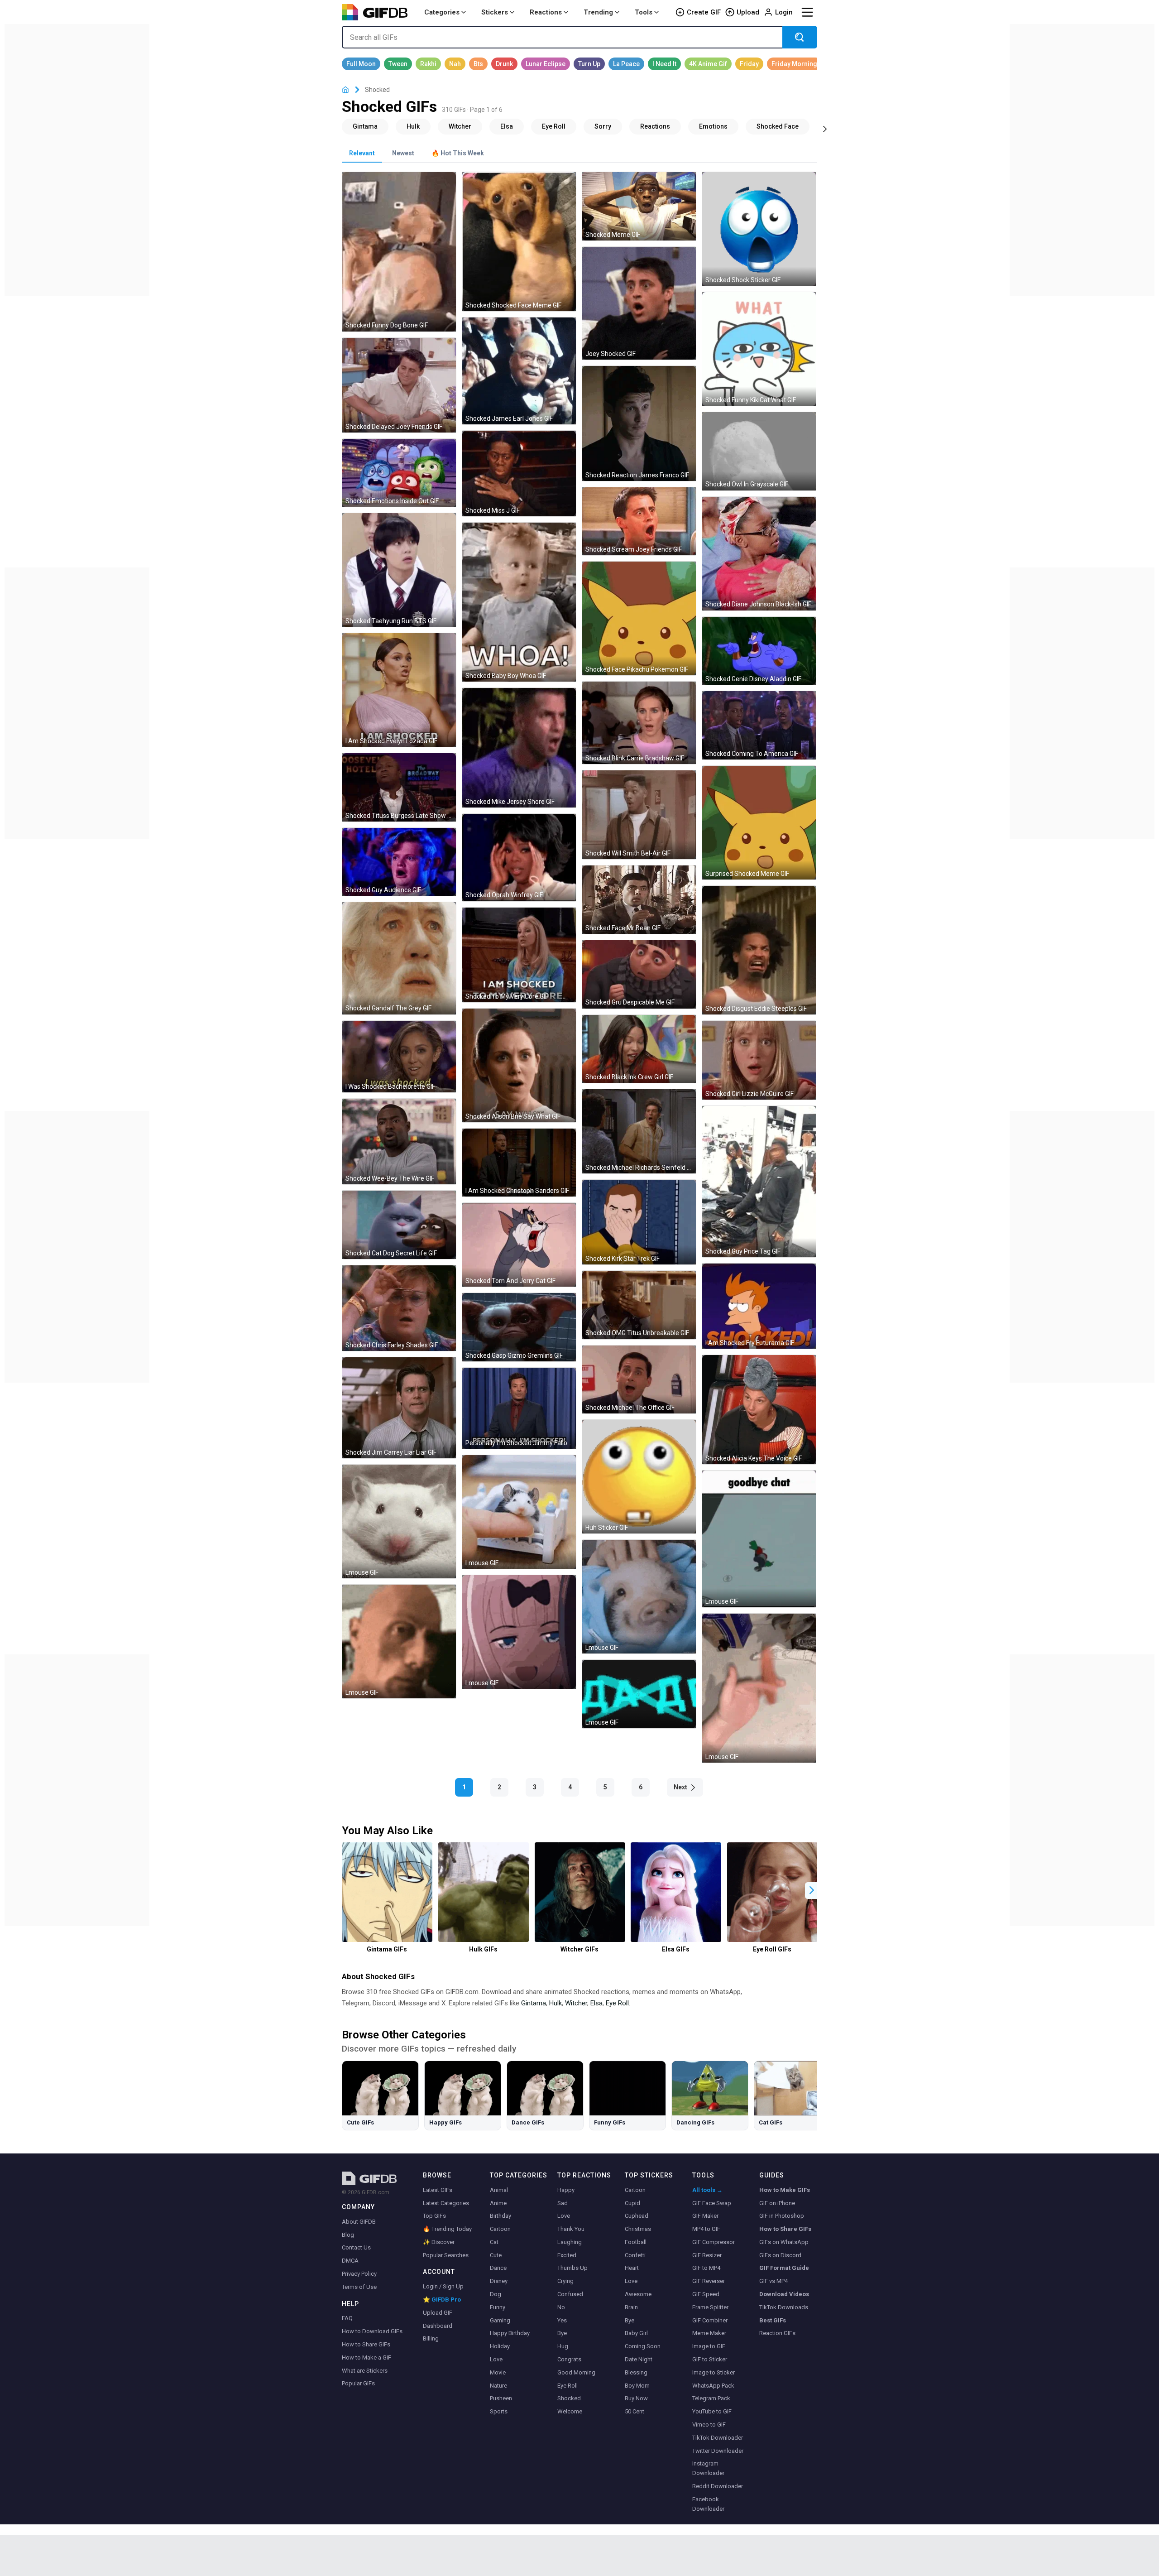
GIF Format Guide (784, 2268)
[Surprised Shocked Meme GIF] (759, 823)
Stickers (495, 12)
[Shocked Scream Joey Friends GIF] (639, 521)
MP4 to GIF (706, 2229)
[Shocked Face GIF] (778, 126)
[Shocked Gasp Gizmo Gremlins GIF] (519, 1327)
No (561, 2307)
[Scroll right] (825, 128)
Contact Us (356, 2247)
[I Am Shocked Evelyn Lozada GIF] (399, 690)
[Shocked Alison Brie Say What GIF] (519, 1065)
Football (636, 2242)
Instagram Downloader (708, 2468)
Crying (565, 2281)
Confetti (635, 2255)
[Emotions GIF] (713, 126)
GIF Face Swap (712, 2203)
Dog (496, 2294)
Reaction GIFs (777, 2333)
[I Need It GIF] (664, 64)
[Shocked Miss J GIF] (519, 473)
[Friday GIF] (749, 64)
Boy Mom (637, 2386)
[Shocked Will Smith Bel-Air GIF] (639, 815)
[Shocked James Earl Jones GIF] (519, 371)
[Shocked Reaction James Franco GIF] (639, 423)
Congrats (569, 2359)
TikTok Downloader (718, 2438)
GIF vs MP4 (773, 2281)
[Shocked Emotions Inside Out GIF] (399, 473)
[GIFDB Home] (345, 90)
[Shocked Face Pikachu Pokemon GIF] (639, 618)
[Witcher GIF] (460, 126)
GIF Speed (706, 2294)
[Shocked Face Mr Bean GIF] (639, 900)
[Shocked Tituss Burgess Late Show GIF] (399, 787)
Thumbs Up (572, 2268)
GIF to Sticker (710, 2359)
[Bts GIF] (478, 64)
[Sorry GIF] (603, 126)
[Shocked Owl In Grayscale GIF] (759, 451)
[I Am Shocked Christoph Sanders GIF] (519, 1163)
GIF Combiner (710, 2320)
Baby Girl (636, 2333)
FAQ (347, 2318)
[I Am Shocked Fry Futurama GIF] (759, 1306)
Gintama (534, 2003)
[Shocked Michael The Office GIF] (639, 1380)
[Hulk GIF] (413, 126)
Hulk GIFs (483, 1949)
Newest (403, 153)
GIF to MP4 (706, 2268)
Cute (496, 2255)
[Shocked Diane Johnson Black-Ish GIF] (759, 554)
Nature (498, 2386)
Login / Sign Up (443, 2286)
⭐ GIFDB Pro (442, 2300)
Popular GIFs (358, 2383)
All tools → (707, 2190)
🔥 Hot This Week (458, 153)
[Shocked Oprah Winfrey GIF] (519, 857)
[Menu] (807, 12)
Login (784, 12)
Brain (631, 2307)
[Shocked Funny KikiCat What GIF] (759, 349)
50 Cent (635, 2411)
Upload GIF (438, 2313)
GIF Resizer (707, 2255)
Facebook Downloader (708, 2504)
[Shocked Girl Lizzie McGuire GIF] (759, 1060)
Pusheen (501, 2398)
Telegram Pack (711, 2398)
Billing (431, 2338)
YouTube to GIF (712, 2411)
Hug (563, 2346)
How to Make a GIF (366, 2357)
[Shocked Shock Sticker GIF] (759, 229)
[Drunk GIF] (504, 64)
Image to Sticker (714, 2372)
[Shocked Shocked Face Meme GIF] (519, 242)
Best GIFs (773, 2320)
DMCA (350, 2261)
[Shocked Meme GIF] (639, 206)
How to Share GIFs (366, 2344)
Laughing (570, 2242)
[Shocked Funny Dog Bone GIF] (399, 252)
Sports (499, 2411)
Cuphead (637, 2216)
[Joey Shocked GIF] (639, 303)
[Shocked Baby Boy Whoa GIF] (519, 602)
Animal (499, 2190)
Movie (498, 2372)
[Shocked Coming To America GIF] (759, 725)
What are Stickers (365, 2371)
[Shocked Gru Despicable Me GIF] (639, 974)
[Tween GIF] (398, 64)
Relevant (362, 153)
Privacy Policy (359, 2274)
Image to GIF (709, 2346)
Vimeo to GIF (709, 2425)
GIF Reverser (709, 2281)
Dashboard (438, 2326)
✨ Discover (439, 2242)
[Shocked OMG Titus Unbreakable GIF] (639, 1305)
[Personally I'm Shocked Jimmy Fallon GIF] (519, 1408)
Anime (498, 2203)
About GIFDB (359, 2222)
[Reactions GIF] (655, 126)
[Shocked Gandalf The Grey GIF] (399, 958)
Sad (563, 2203)
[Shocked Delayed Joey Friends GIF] (399, 385)
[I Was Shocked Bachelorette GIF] (399, 1057)
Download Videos (784, 2294)
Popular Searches (446, 2255)
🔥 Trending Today (447, 2229)
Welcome (570, 2411)
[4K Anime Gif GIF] (708, 64)
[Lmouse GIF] (519, 1512)
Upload (748, 12)
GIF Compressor (714, 2242)
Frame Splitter (710, 2307)
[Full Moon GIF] (361, 64)
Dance (498, 2268)
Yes (562, 2320)
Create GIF (704, 12)
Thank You (571, 2229)
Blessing (636, 2372)
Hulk (556, 2003)
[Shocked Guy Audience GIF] (399, 862)
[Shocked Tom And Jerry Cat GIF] (519, 1245)
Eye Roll (617, 2003)
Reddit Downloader (718, 2486)
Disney (499, 2281)
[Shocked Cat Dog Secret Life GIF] (399, 1225)
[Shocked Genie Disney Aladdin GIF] (759, 651)
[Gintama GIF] (365, 126)
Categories (442, 12)
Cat (494, 2242)
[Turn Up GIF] (589, 64)
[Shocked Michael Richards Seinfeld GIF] (639, 1131)
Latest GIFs (438, 2190)
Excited (567, 2255)
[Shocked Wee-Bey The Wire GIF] (399, 1141)
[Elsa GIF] (507, 126)
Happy (566, 2190)
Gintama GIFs (387, 1949)
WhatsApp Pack (713, 2386)
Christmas (638, 2229)
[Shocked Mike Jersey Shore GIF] (519, 748)
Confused (570, 2294)
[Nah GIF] (455, 64)
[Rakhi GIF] (428, 64)
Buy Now (636, 2398)
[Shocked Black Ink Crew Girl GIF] (639, 1049)
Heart (632, 2268)
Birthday (500, 2216)
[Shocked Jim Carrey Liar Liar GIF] (399, 1408)
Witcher (576, 2003)
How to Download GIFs (372, 2331)
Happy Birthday (510, 2333)
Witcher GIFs (579, 1949)
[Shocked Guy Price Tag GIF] (759, 1182)
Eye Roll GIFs (772, 1949)
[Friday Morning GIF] (794, 64)
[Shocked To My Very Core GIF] (519, 955)
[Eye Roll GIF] (554, 126)
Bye (562, 2333)
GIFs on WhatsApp (784, 2242)
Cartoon (500, 2229)
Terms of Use (359, 2287)
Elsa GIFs (676, 1949)
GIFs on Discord (780, 2255)
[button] (812, 1891)
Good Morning (576, 2372)
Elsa (596, 2003)
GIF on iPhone (777, 2203)
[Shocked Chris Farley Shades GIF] (399, 1308)
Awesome (638, 2294)
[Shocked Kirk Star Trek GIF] (639, 1222)
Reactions (546, 12)
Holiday (500, 2346)
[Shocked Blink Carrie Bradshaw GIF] (639, 723)
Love (496, 2359)
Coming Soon (643, 2346)
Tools (644, 12)
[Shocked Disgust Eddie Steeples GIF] (759, 950)
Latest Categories (446, 2203)
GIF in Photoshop (782, 2216)
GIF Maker (705, 2216)
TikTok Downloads (784, 2307)
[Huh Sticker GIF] (639, 1477)
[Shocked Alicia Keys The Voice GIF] (759, 1409)
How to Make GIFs (785, 2190)
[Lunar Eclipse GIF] (546, 64)
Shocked (569, 2398)
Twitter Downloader (718, 2451)
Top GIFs (434, 2216)
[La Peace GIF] (626, 64)
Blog (348, 2235)
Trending (598, 12)
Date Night (639, 2359)
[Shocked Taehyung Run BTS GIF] (399, 570)
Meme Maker (709, 2333)
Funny (498, 2307)
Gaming (500, 2320)
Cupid (632, 2203)
